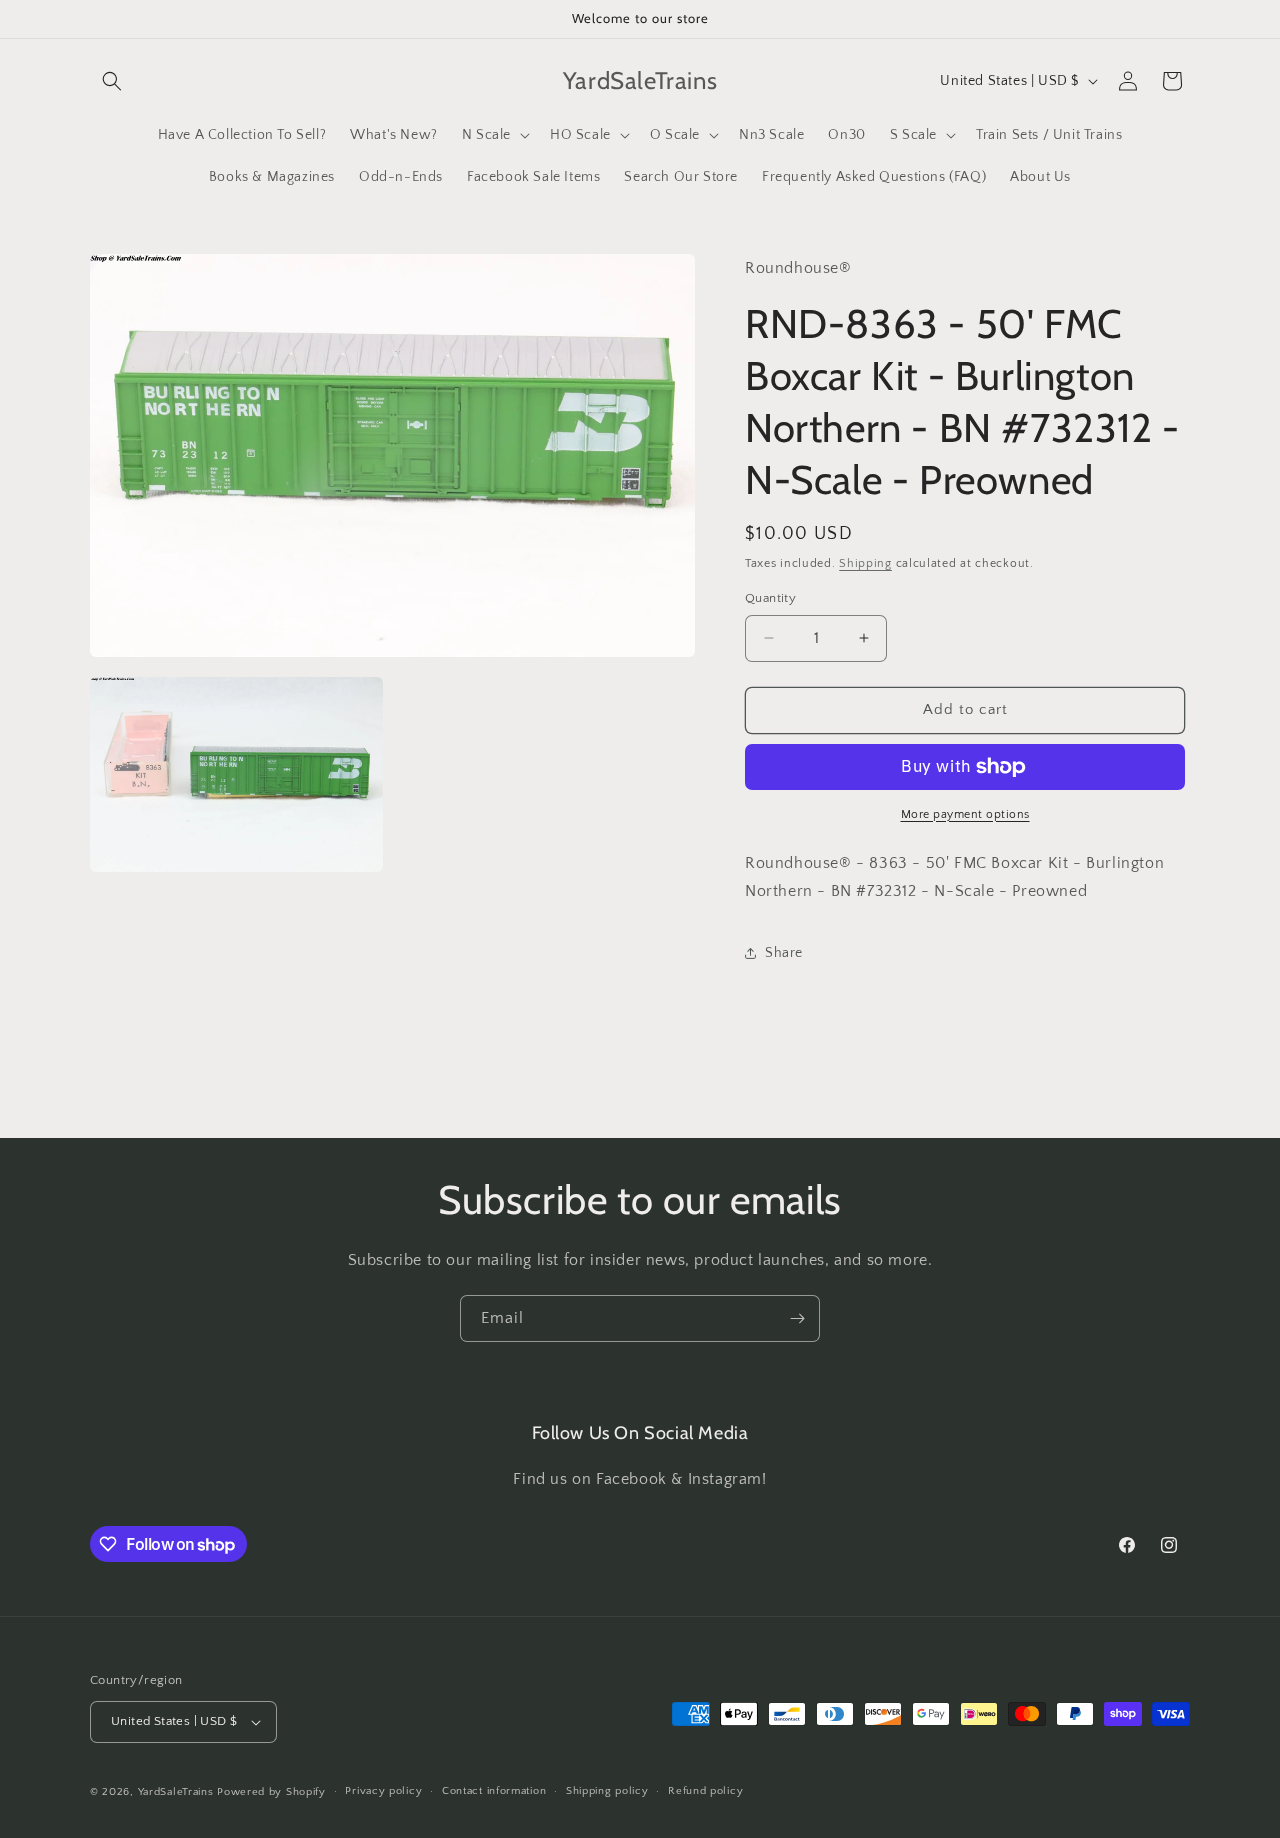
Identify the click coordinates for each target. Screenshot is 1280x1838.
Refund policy (705, 1791)
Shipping (865, 563)
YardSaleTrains (176, 1792)
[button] (112, 81)
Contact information (494, 1791)
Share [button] (784, 953)
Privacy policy (383, 1791)
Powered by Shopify (271, 1792)
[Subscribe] (797, 1318)
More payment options (965, 814)
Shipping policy (607, 1791)
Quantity (770, 598)
